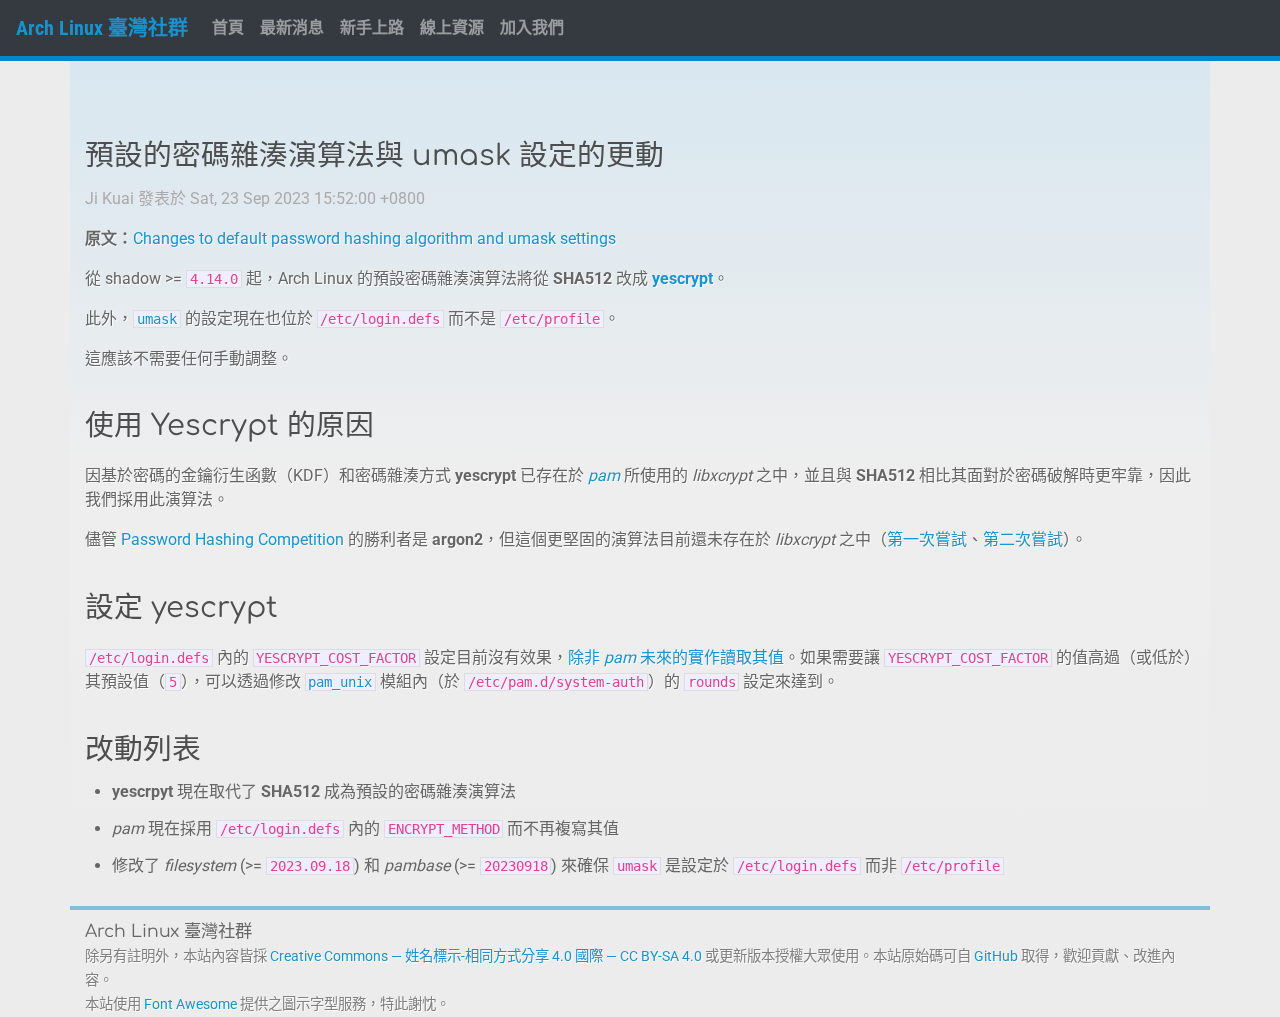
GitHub (996, 956)
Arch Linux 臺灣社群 (102, 28)
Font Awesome (190, 1004)
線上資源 (452, 27)
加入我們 (532, 27)
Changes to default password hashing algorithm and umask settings (374, 238)
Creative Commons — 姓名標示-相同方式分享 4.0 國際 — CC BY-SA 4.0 (486, 956)
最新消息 (292, 27)
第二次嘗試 (1023, 539)
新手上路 (372, 27)
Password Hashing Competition (232, 539)
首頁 (228, 27)
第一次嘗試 (927, 539)
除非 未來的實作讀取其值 (676, 657)
